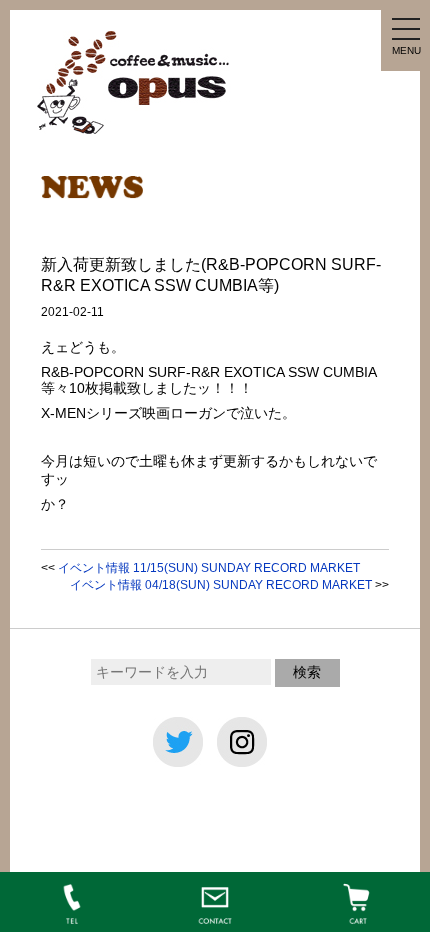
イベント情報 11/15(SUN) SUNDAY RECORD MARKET (209, 568)
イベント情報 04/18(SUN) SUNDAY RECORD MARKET (221, 585)
